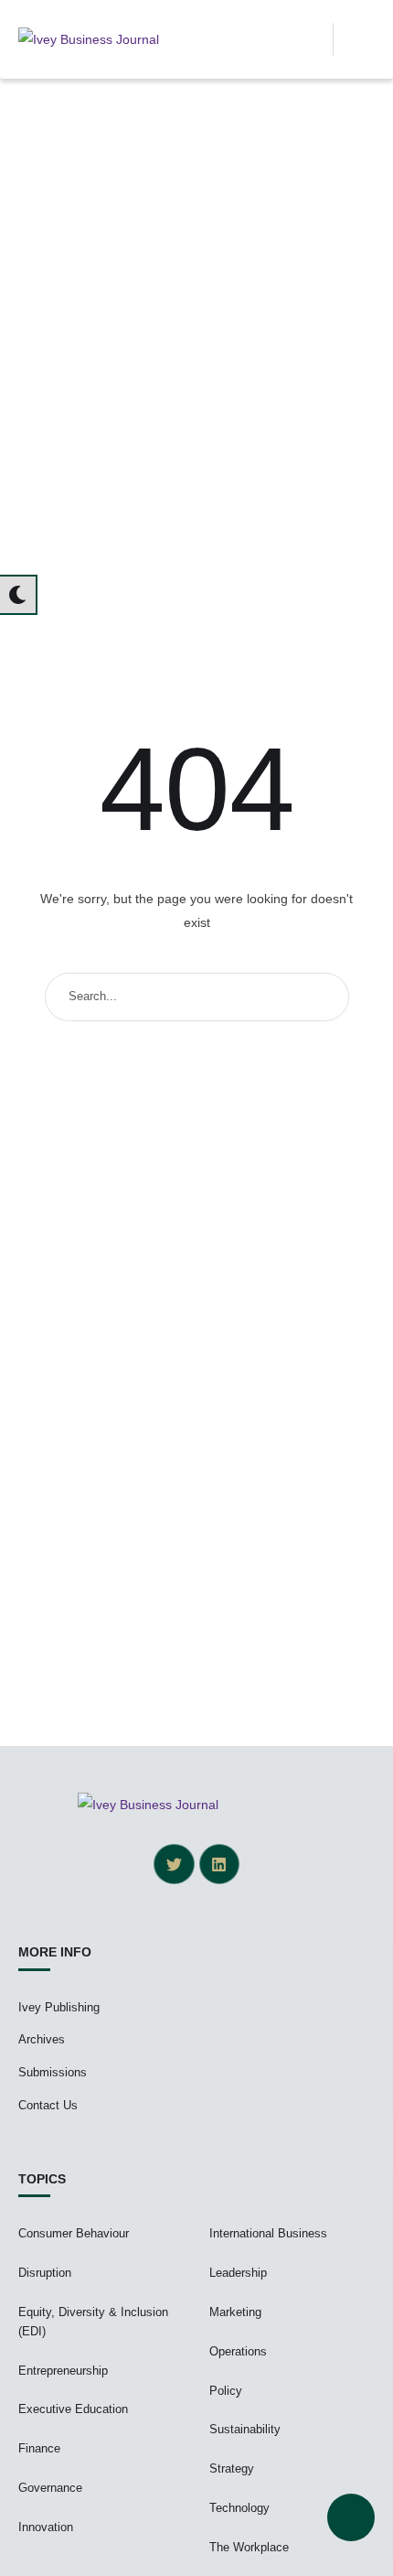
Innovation (46, 2527)
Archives (42, 2039)
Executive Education (73, 2409)
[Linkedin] (219, 1864)
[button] (313, 39)
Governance (50, 2488)
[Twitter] (174, 1864)
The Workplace (249, 2547)
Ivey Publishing (59, 2007)
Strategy (232, 2468)
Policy (226, 2391)
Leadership (238, 2273)
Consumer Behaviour (74, 2233)
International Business (268, 2233)
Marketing (235, 2312)
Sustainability (245, 2429)
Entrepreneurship (63, 2371)
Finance (39, 2448)
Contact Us (48, 2105)
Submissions (53, 2072)
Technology (239, 2508)
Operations (238, 2351)
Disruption (45, 2273)
